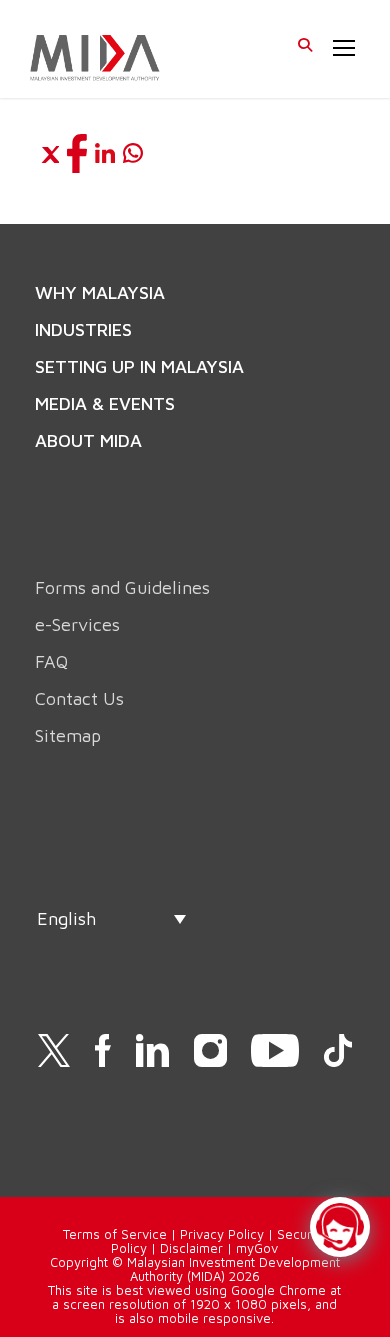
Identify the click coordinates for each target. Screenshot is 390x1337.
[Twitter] (49, 153)
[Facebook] (77, 153)
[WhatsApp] (133, 153)
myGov (257, 1248)
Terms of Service (115, 1234)
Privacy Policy (222, 1234)
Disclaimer (191, 1248)
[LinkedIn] (105, 153)
